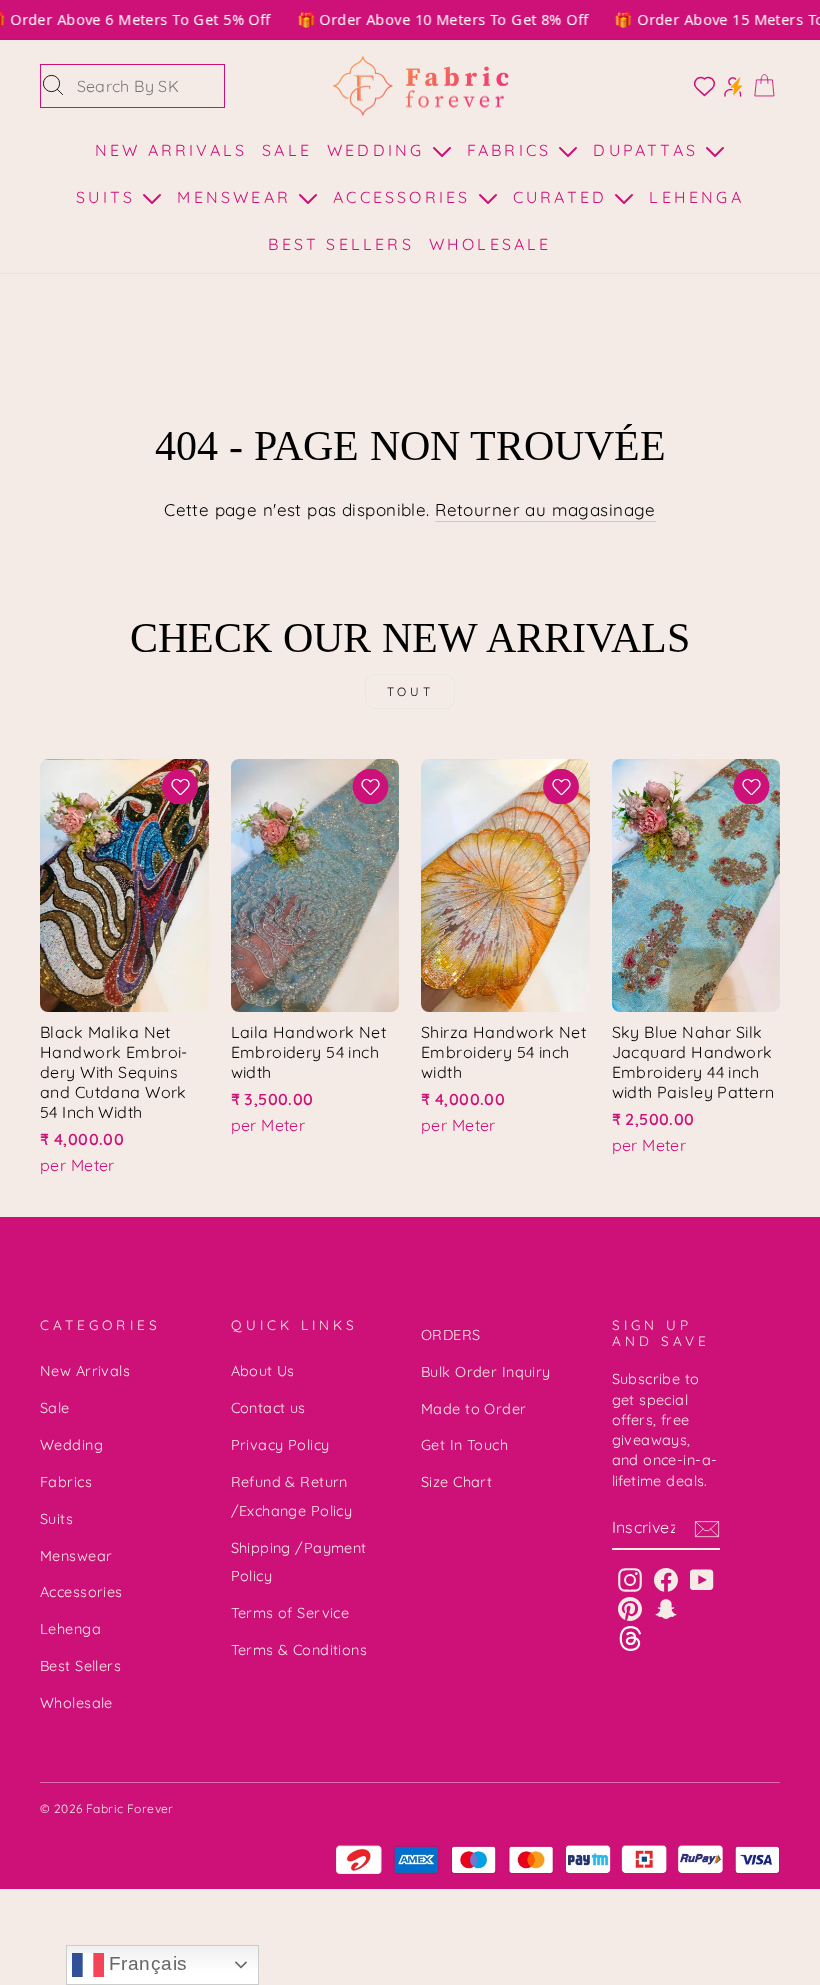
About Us (263, 1371)
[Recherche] (53, 86)
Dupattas (649, 150)
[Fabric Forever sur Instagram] (630, 1579)
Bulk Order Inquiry (486, 1372)
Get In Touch (464, 1445)
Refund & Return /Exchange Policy (292, 1496)
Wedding (379, 150)
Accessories (405, 197)
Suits (109, 197)
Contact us (268, 1408)
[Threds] (630, 1637)
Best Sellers (340, 244)
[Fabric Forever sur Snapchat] (666, 1608)
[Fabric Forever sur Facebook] (666, 1579)
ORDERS (451, 1335)
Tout (410, 691)
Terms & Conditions (299, 1650)
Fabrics (513, 150)
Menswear (237, 197)
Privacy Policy (280, 1445)
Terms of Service (290, 1613)
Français (146, 1963)
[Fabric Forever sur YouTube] (702, 1579)
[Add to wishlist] (180, 786)
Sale (287, 150)
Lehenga (696, 197)
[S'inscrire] (707, 1528)
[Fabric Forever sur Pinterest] (630, 1608)
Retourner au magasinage (545, 509)
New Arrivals (171, 150)
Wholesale (490, 244)
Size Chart (456, 1482)
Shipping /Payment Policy (299, 1562)
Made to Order (474, 1409)
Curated (564, 197)
